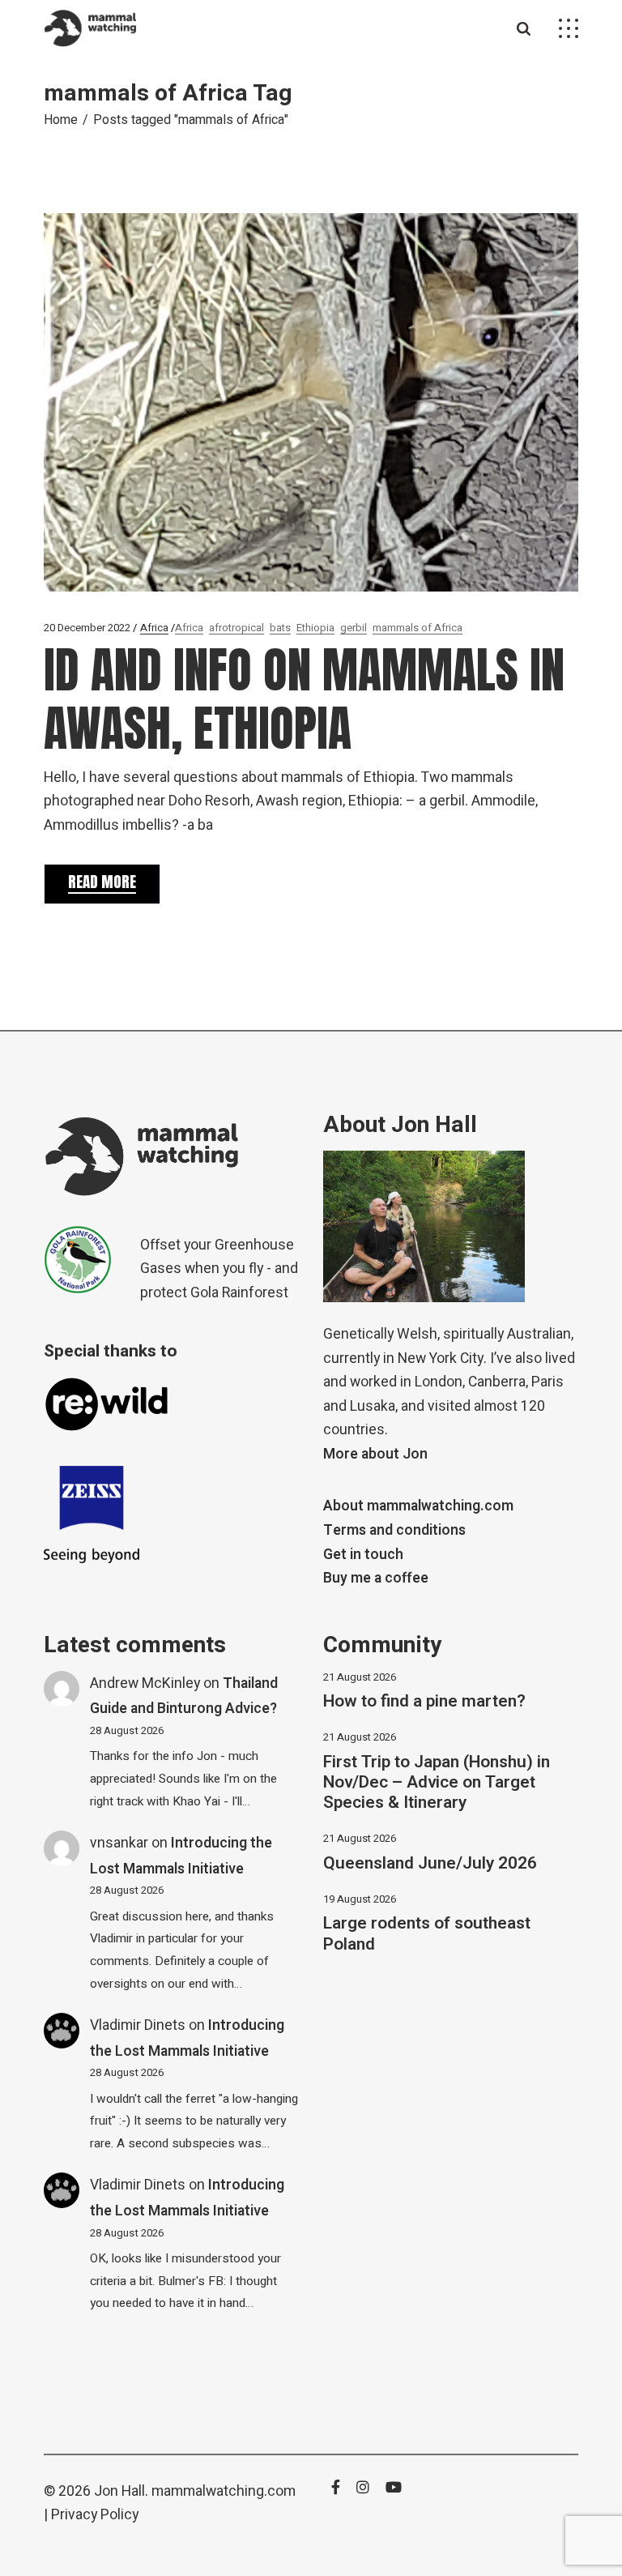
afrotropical (236, 628)
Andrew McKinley (145, 1683)
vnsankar (119, 1843)
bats (280, 628)
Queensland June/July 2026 (430, 1863)
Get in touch (363, 1555)
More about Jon (375, 1454)
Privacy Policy (95, 2515)
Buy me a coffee (376, 1578)
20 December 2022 (87, 628)
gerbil (354, 628)
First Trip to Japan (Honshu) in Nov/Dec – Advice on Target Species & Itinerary (437, 1782)
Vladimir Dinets (138, 2025)
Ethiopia (315, 628)
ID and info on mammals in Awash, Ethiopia (304, 699)
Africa (154, 628)
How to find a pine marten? (424, 1701)
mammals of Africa (418, 628)
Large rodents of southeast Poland (427, 1933)
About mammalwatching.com (418, 1506)
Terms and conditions (394, 1530)
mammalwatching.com (224, 2491)
